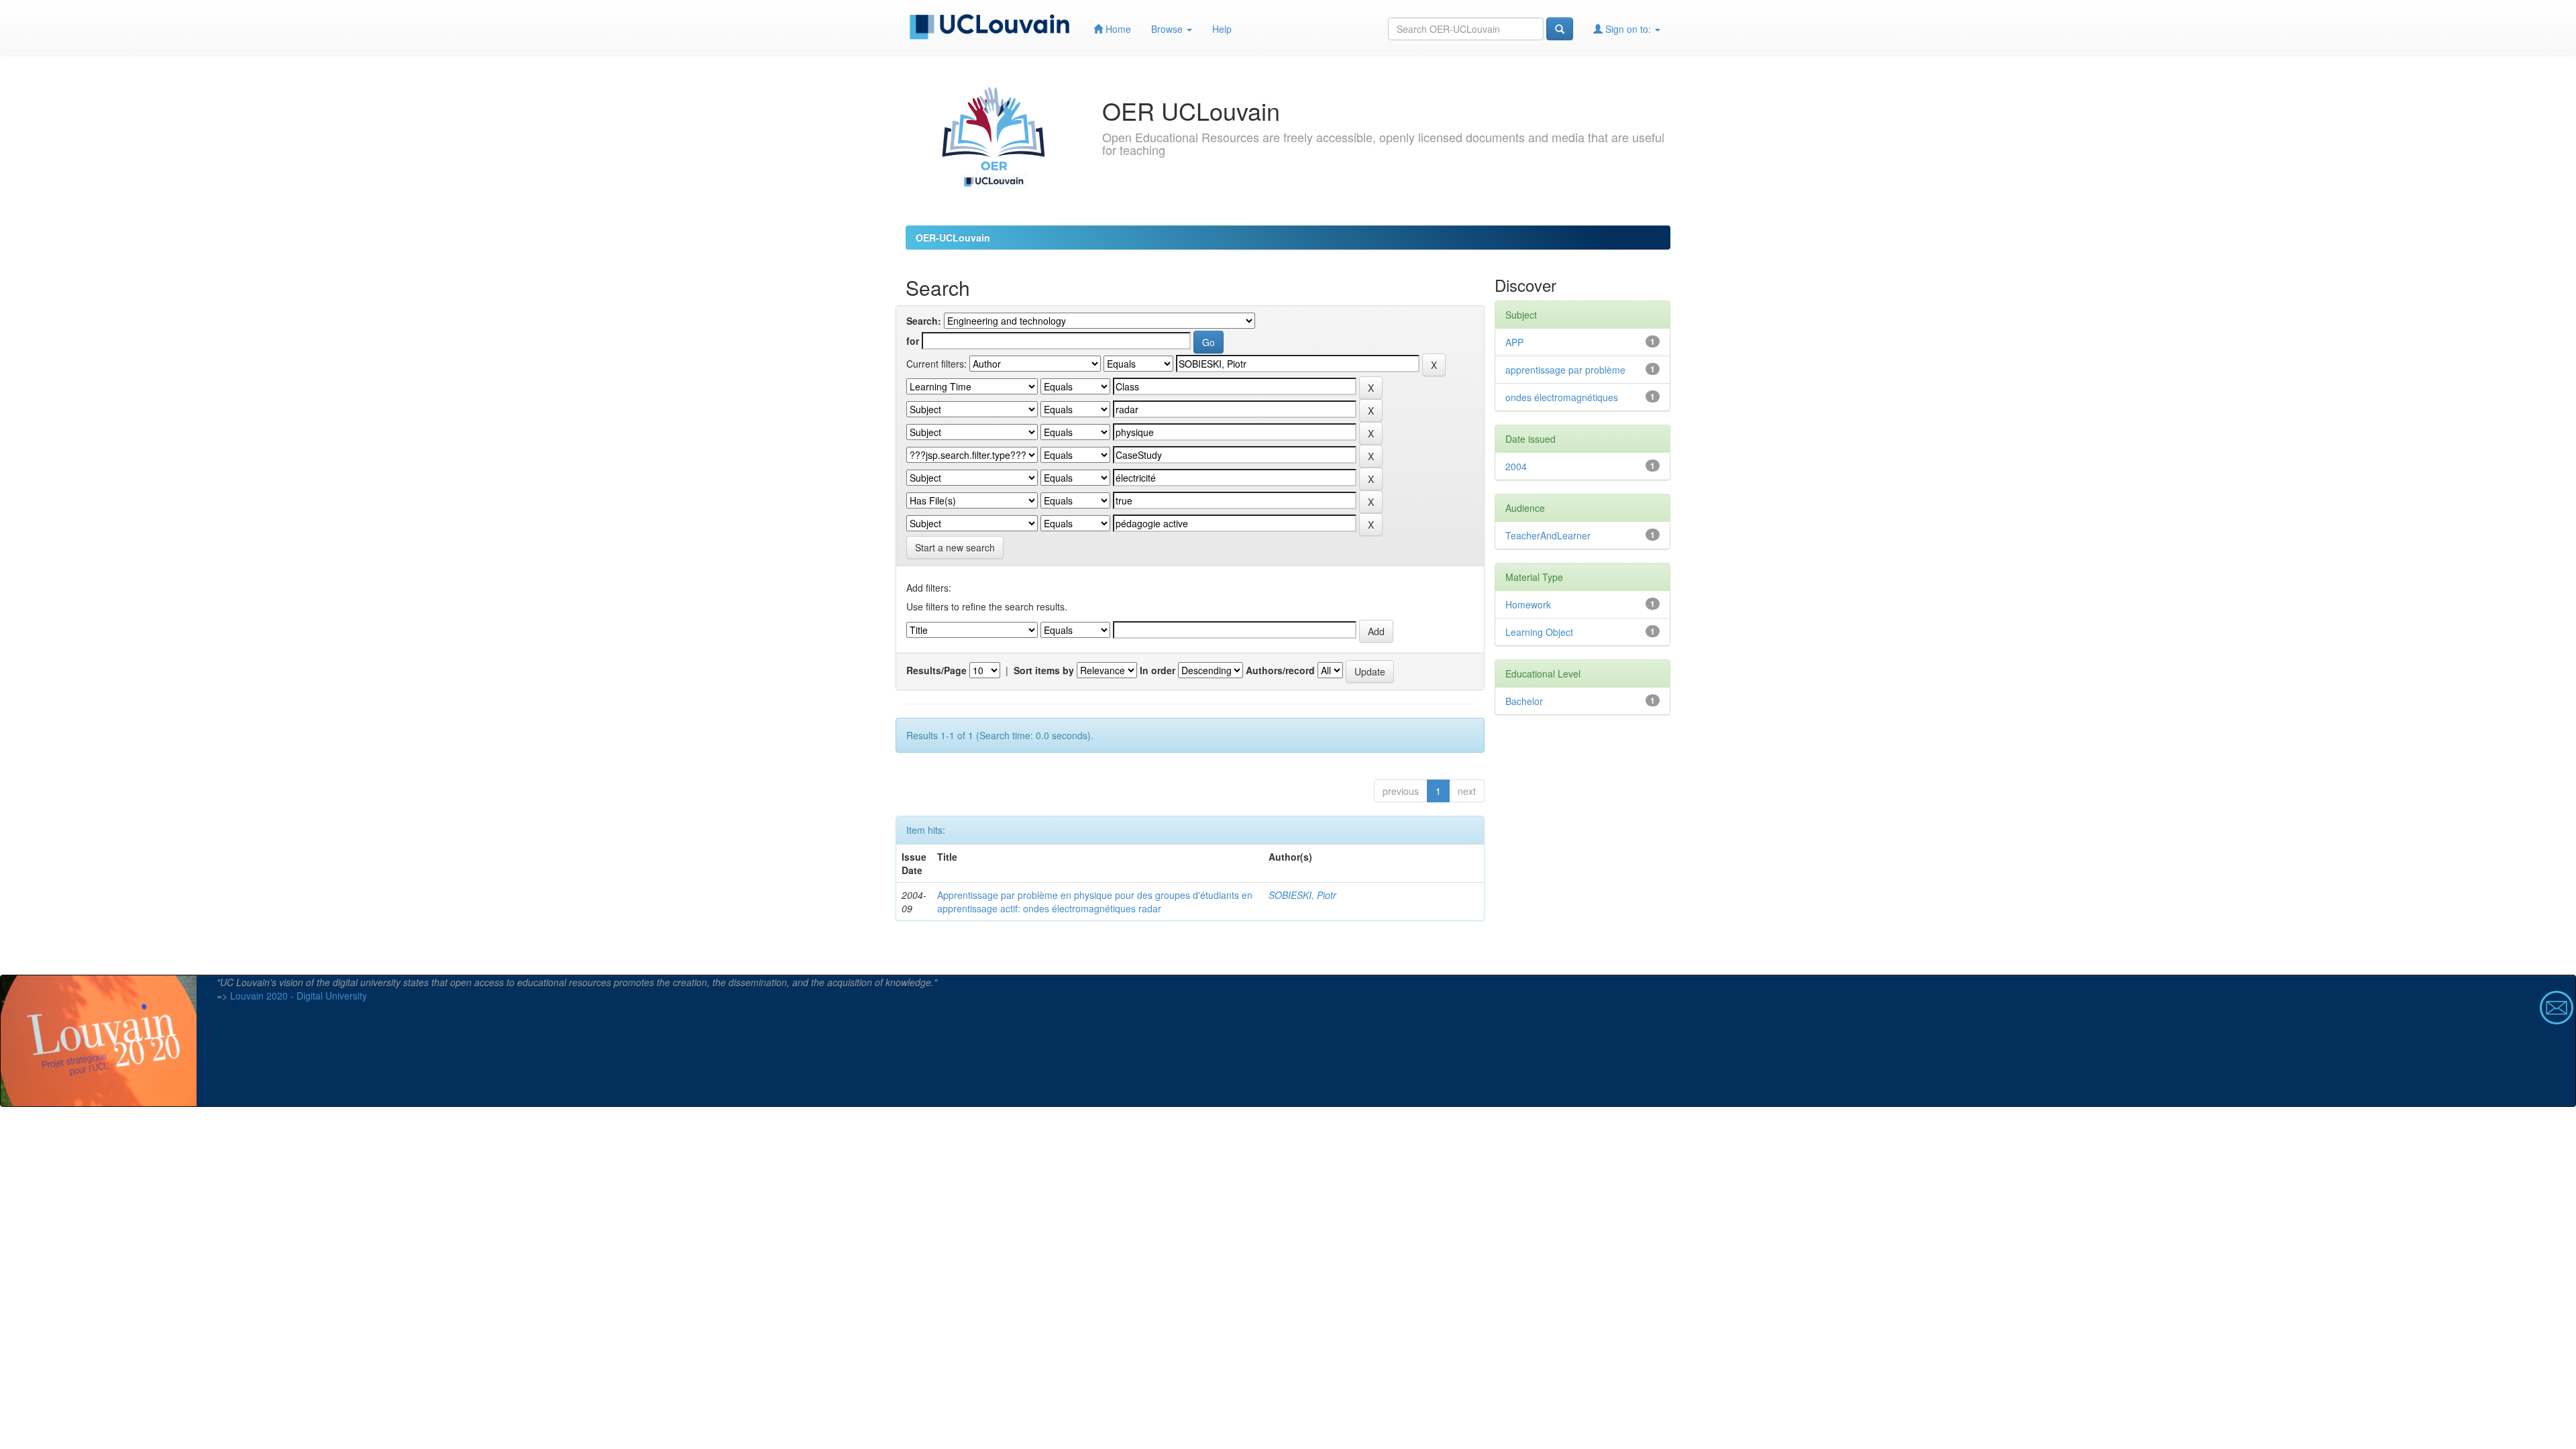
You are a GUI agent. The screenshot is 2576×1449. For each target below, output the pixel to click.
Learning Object (1539, 632)
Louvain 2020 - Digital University (299, 996)
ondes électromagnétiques (1562, 397)
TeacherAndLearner (1548, 535)
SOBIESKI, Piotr (1302, 895)
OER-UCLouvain (953, 237)
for (913, 341)
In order (1158, 670)
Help (1222, 29)
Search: (924, 321)
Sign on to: (1628, 29)
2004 (1516, 466)
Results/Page (936, 670)
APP (1514, 342)
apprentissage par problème (1565, 370)
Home (1117, 29)
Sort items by (1044, 670)
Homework (1528, 604)
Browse (1168, 29)
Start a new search (955, 547)
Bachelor (1524, 701)
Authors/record (1280, 670)
